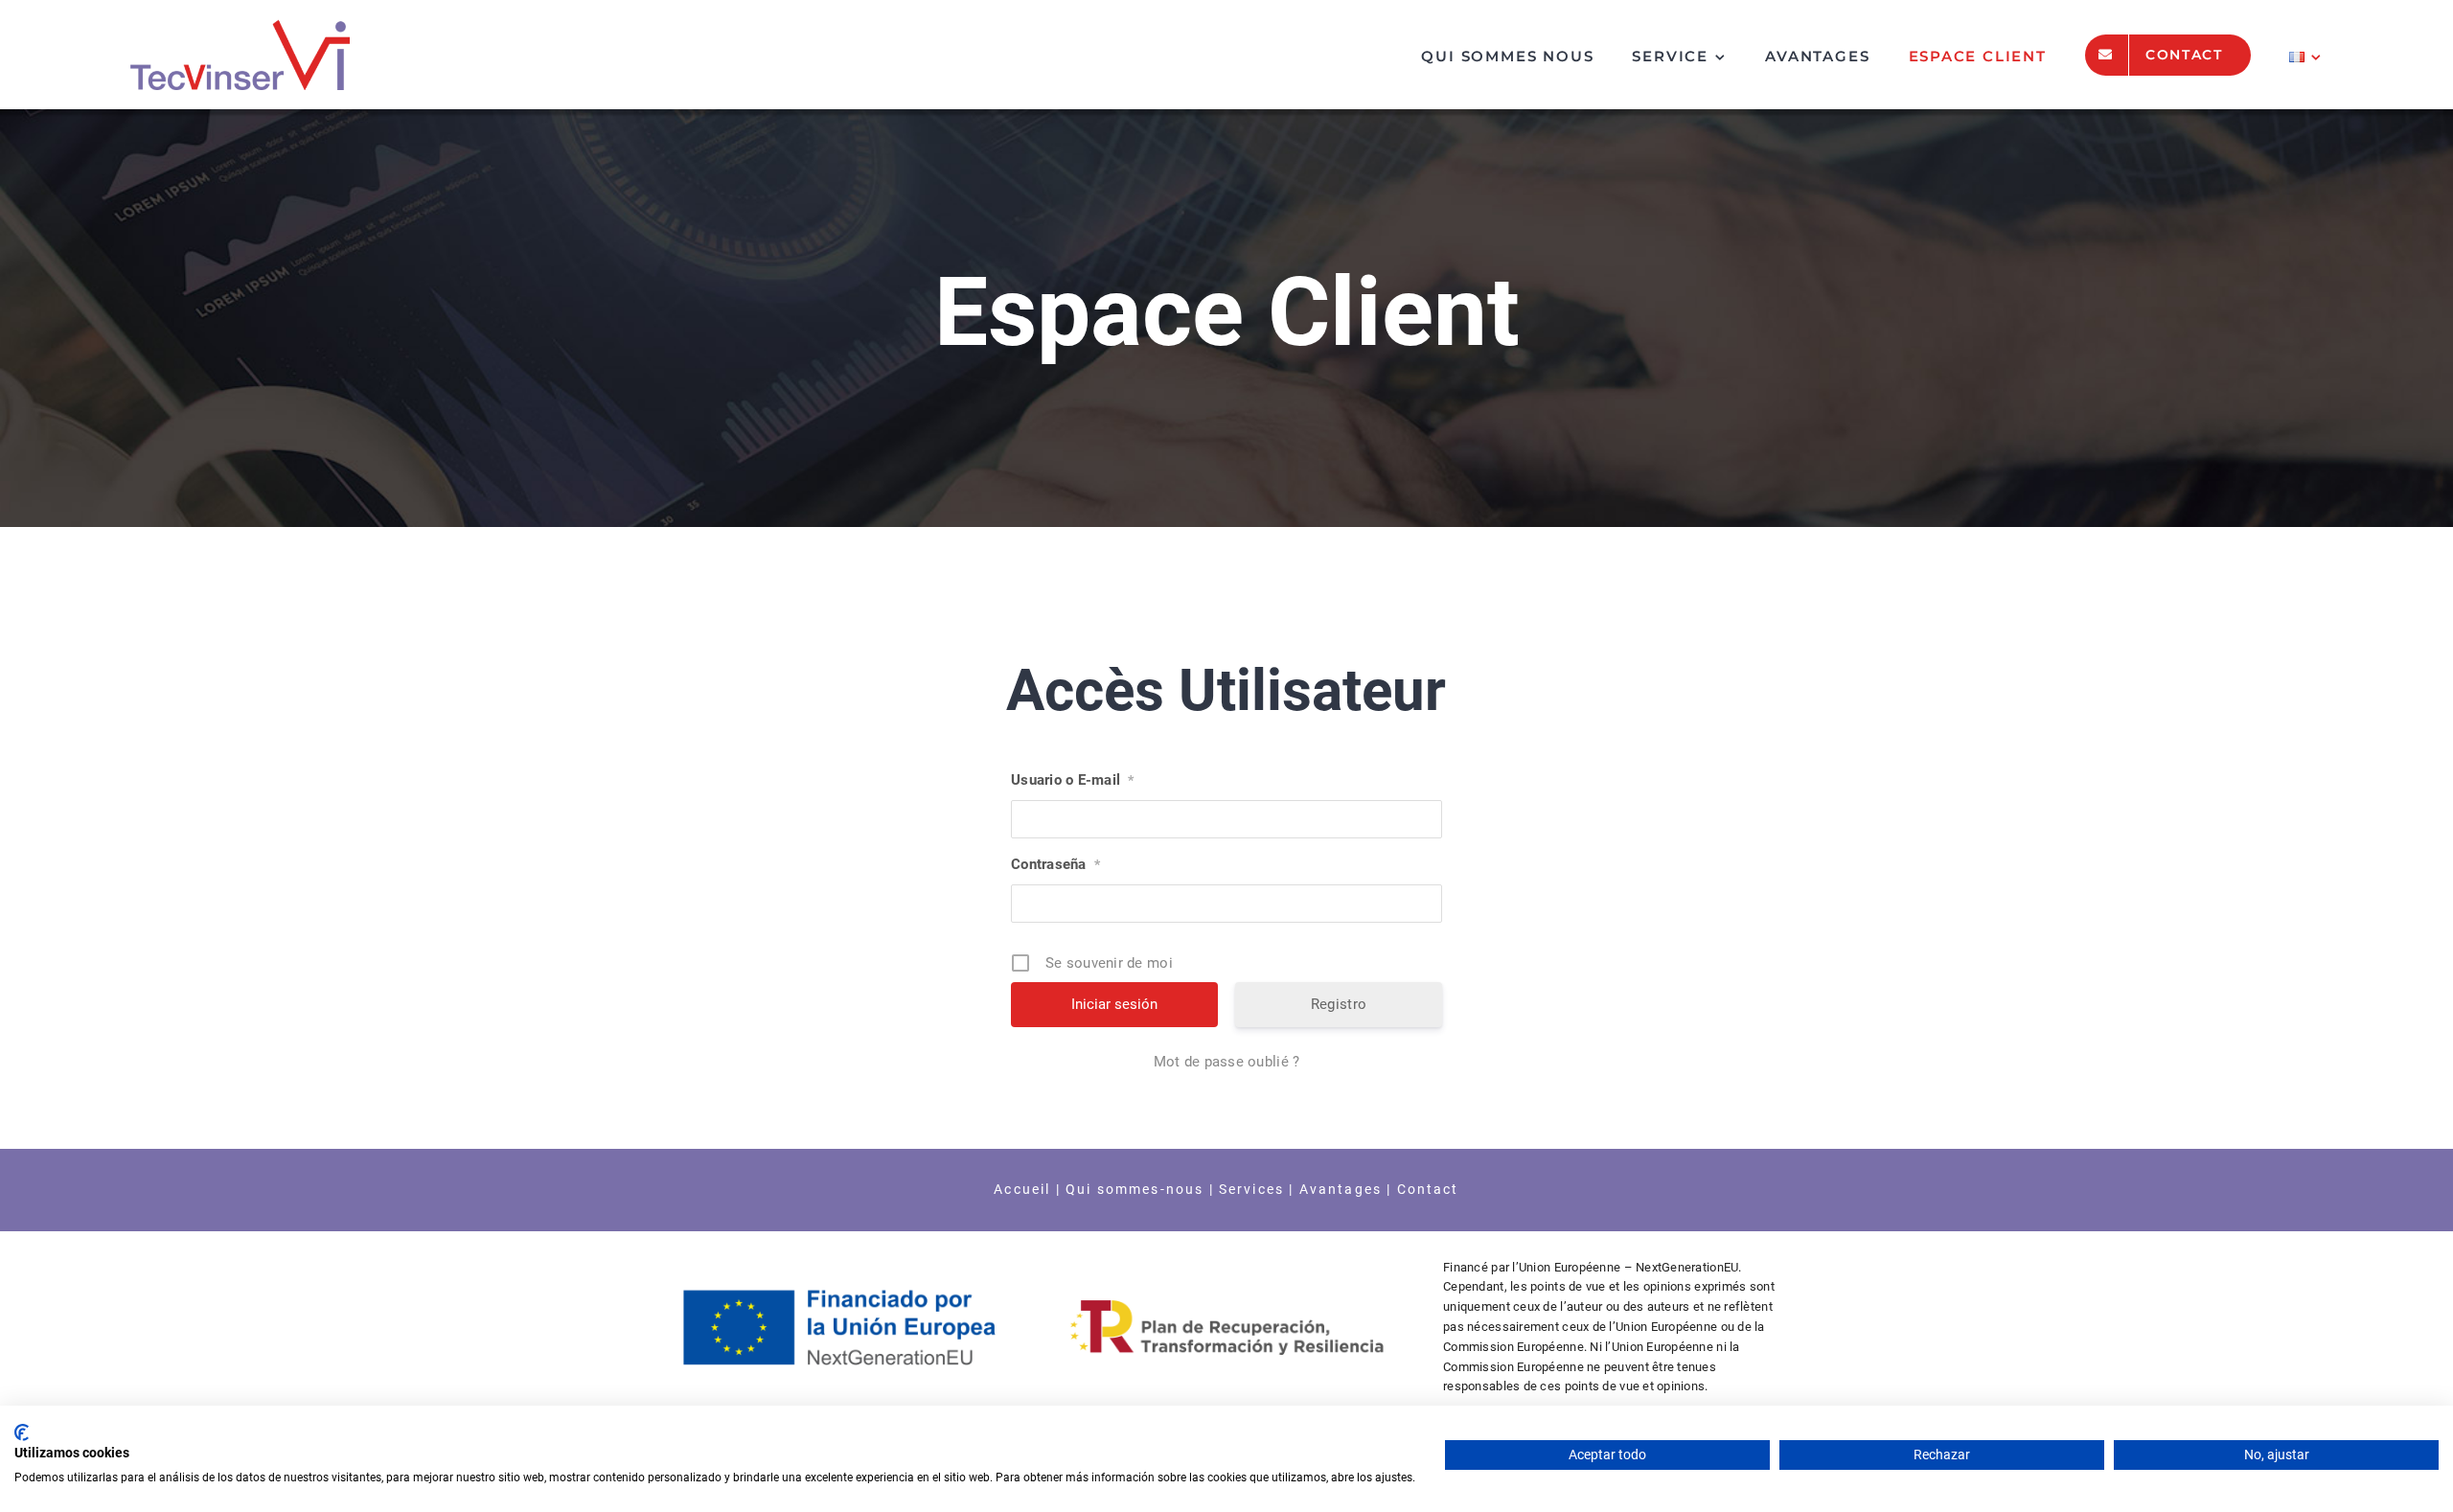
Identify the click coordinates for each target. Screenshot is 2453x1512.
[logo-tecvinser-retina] (240, 27)
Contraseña (1055, 864)
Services (1251, 1190)
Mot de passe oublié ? (1227, 1062)
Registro (1339, 1004)
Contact (1428, 1190)
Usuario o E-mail (1073, 780)
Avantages (1338, 1190)
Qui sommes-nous (1135, 1190)
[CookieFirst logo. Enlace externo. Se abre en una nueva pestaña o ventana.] (22, 1432)
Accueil (1022, 1190)
